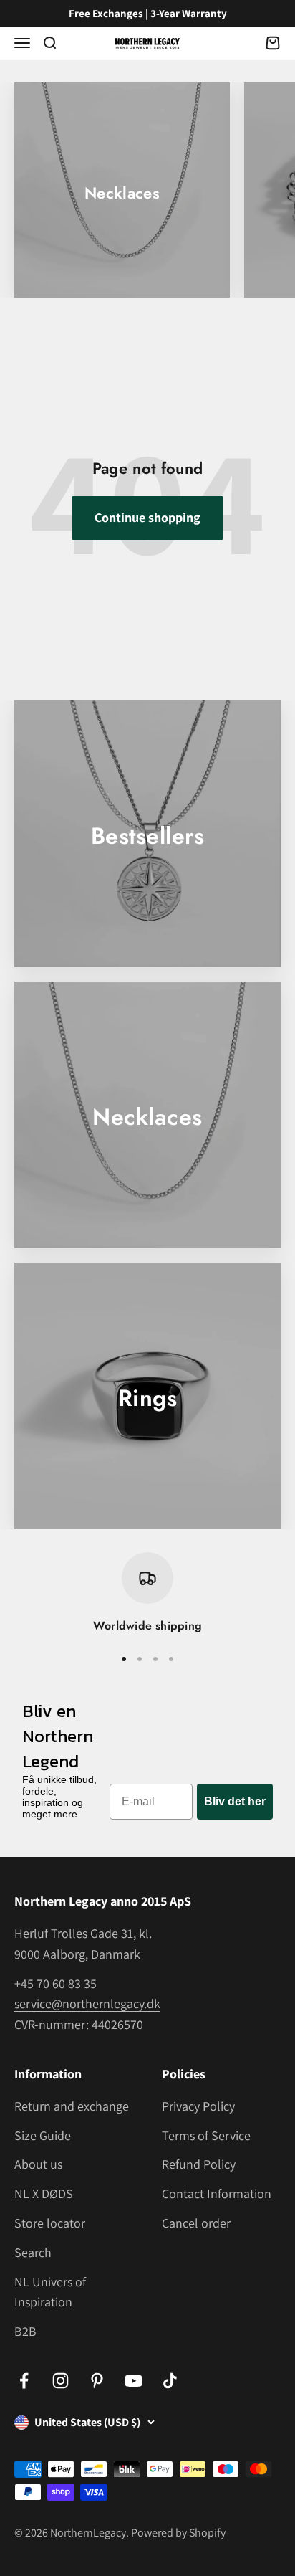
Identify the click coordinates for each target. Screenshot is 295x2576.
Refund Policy (199, 2164)
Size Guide (43, 2135)
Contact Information (217, 2194)
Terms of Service (206, 2135)
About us (38, 2164)
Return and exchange (72, 2106)
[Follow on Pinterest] (97, 2381)
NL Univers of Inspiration (50, 2292)
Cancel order (196, 2223)
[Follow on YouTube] (134, 2381)
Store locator (50, 2223)
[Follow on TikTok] (170, 2381)
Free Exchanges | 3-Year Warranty (148, 13)
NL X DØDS (44, 2194)
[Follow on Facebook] (24, 2381)
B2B (25, 2331)
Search (33, 2252)
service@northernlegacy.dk (87, 2004)
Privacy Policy (198, 2106)
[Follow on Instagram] (61, 2381)
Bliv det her (235, 1801)
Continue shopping (147, 517)
